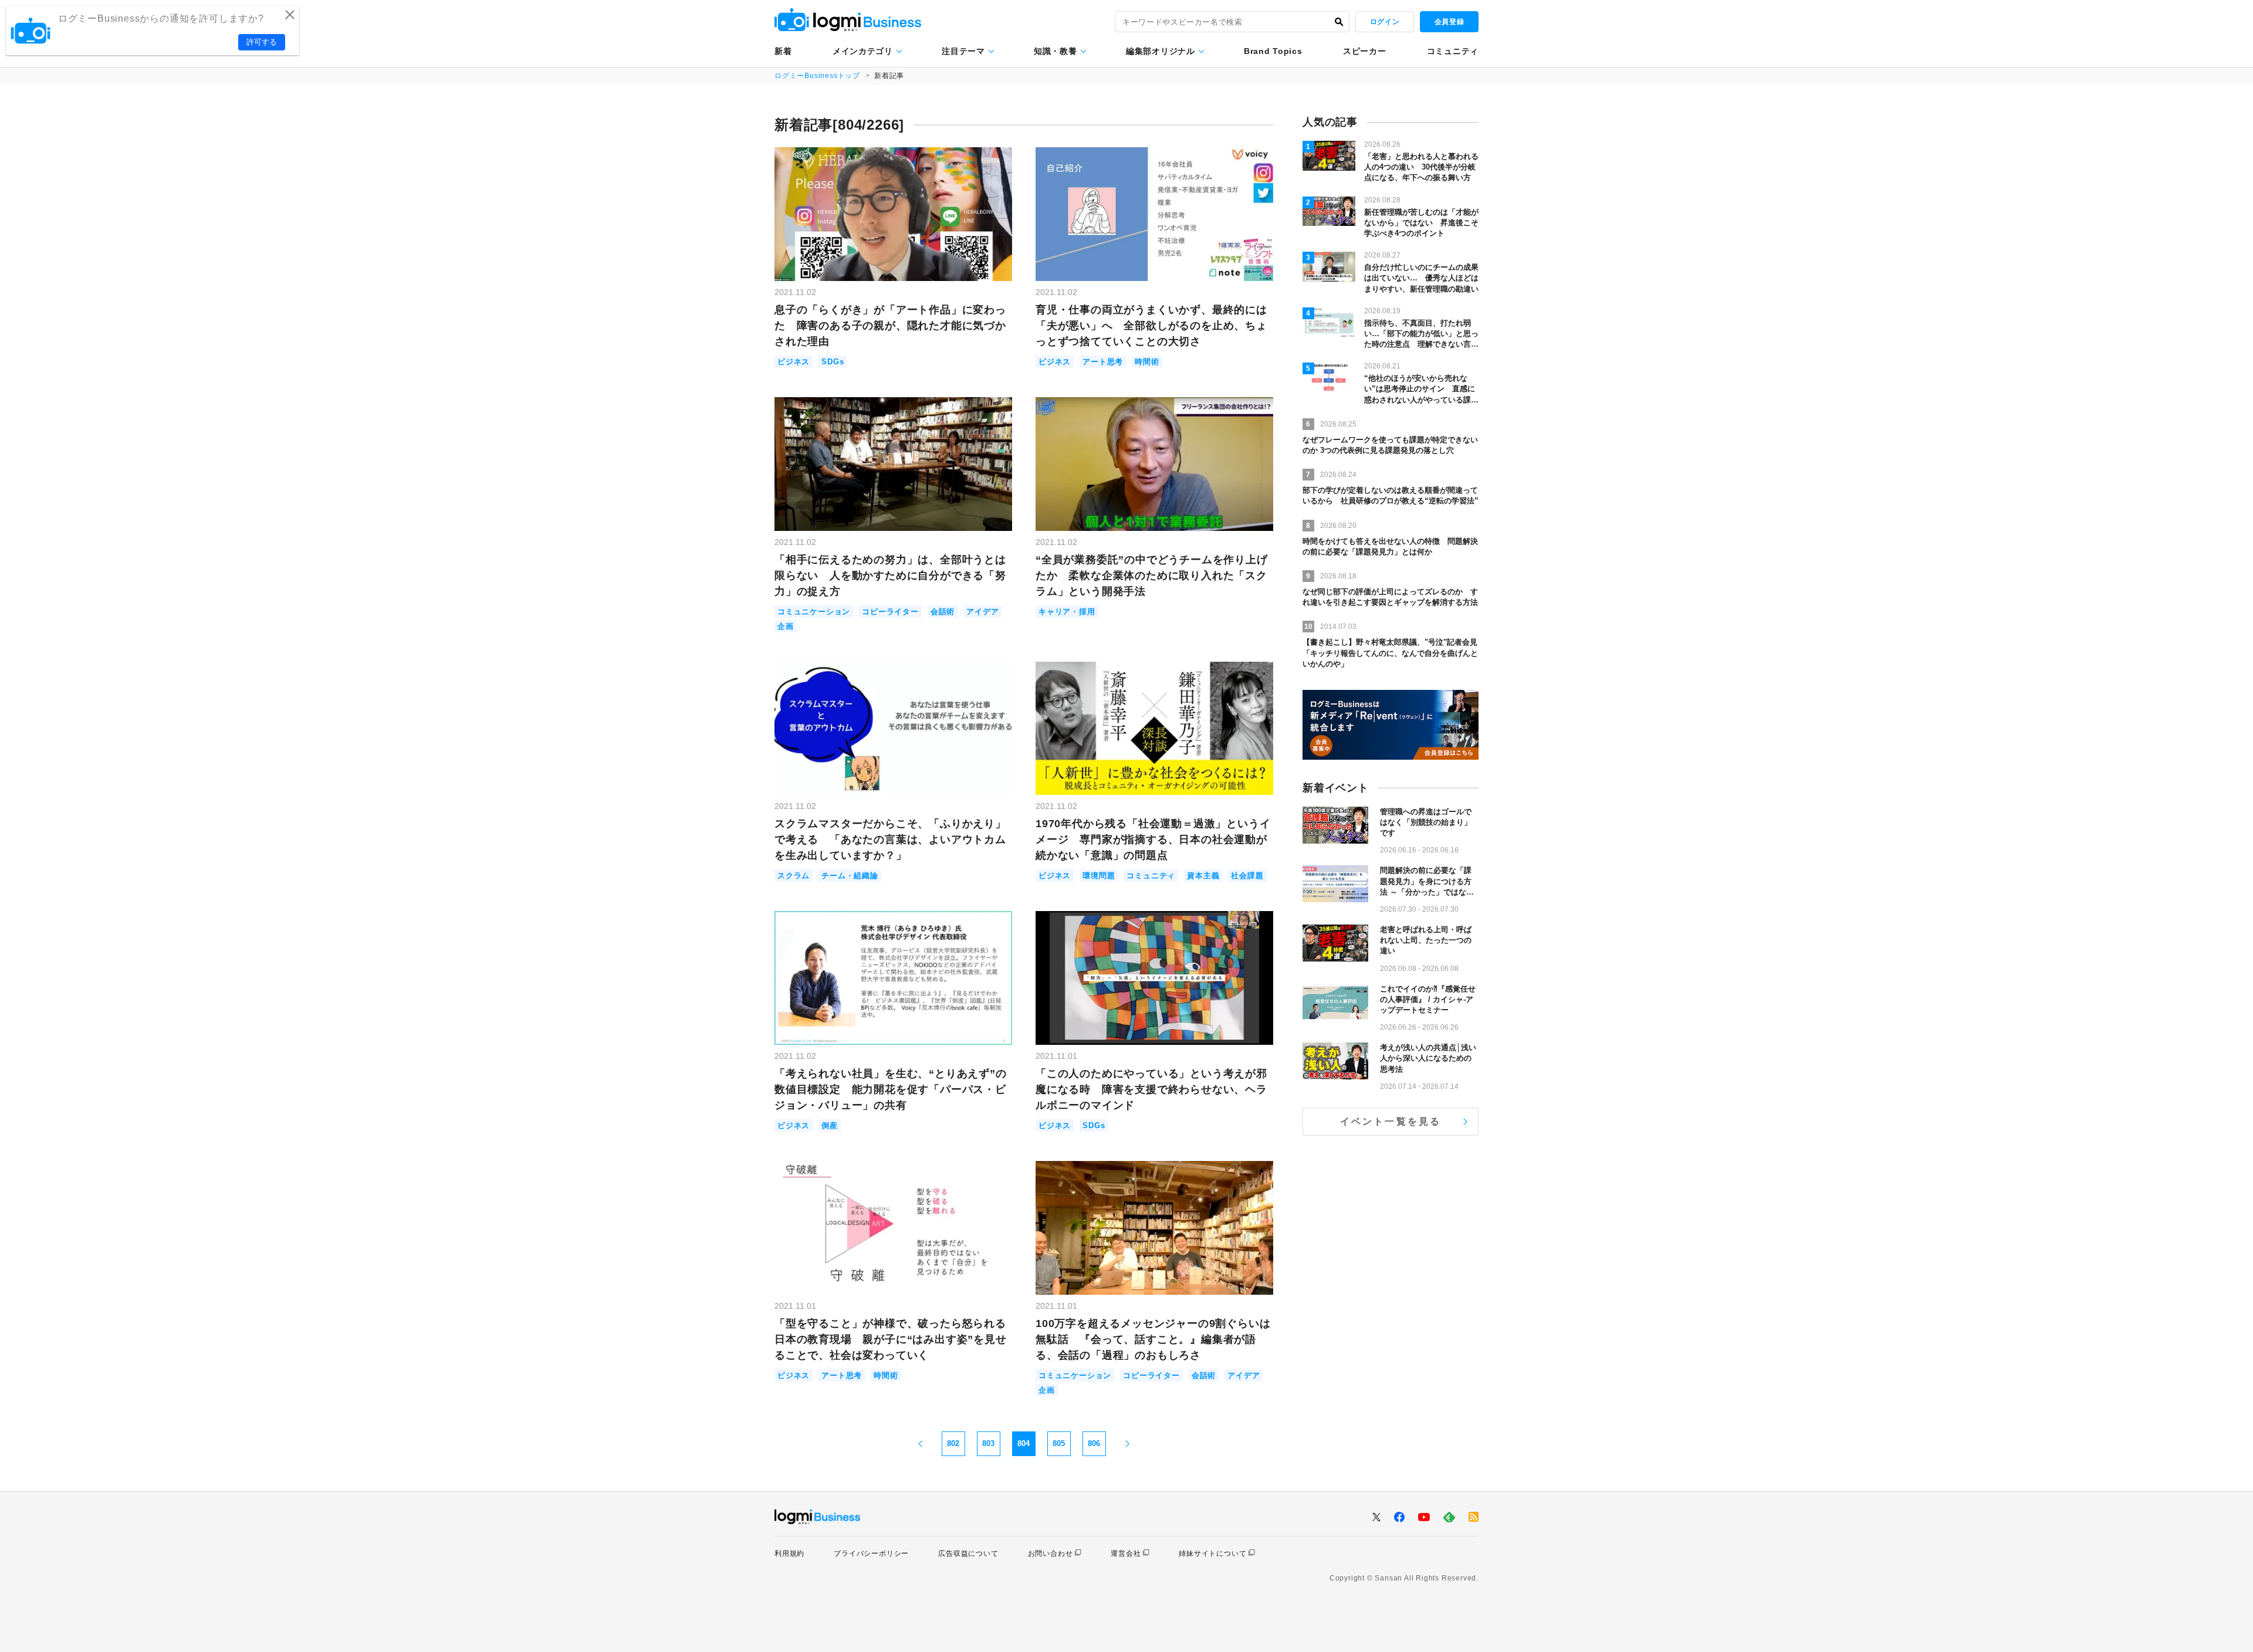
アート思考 (1103, 362)
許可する (262, 42)
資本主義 (1203, 876)
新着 (783, 51)
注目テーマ (963, 51)
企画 (786, 626)
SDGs (833, 362)
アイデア (982, 612)
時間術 (1147, 362)
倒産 (830, 1125)
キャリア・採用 (1067, 612)
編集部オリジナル (1161, 51)
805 (1059, 1443)
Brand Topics (1273, 51)
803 (988, 1443)
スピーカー (1365, 51)
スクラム (794, 876)
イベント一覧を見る (1391, 1121)
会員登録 (1449, 22)
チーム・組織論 (850, 876)
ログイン (1385, 22)
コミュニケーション (814, 612)
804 (1024, 1443)
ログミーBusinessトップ (817, 76)
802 (953, 1443)
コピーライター (890, 612)
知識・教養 (1056, 51)
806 (1094, 1443)
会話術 (943, 612)
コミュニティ (1453, 51)
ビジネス (794, 362)
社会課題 (1247, 876)
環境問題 (1099, 876)
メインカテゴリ (863, 51)
